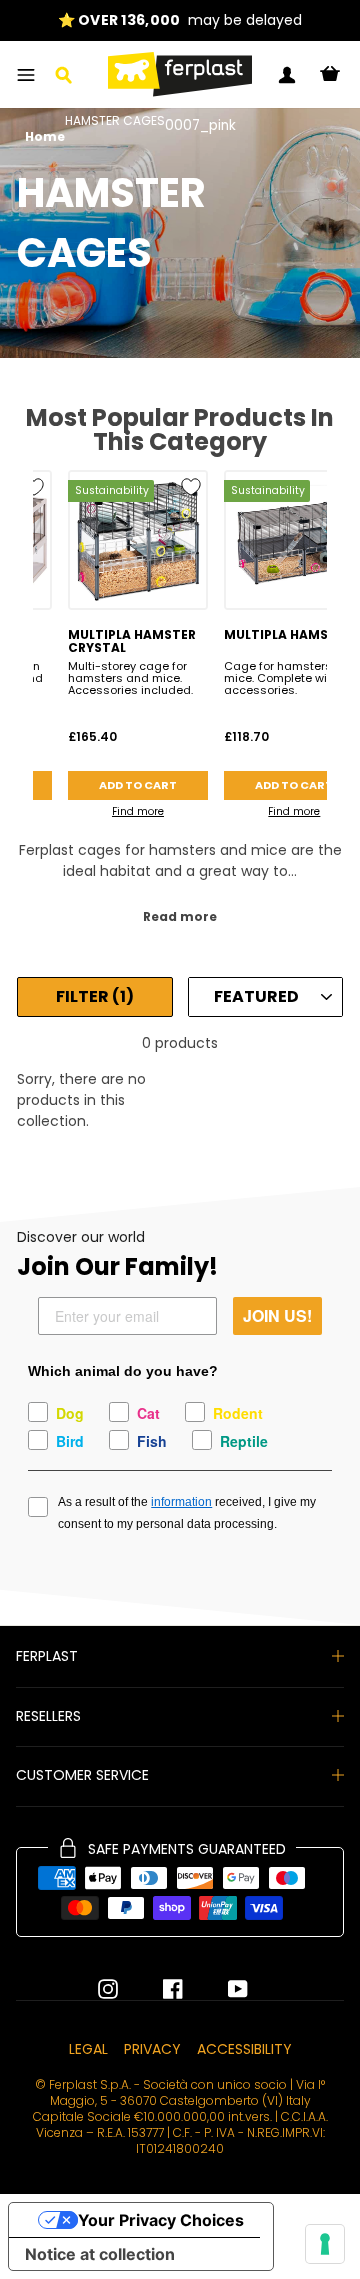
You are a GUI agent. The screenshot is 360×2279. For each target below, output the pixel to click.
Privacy (152, 2049)
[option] (180, 20)
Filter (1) (95, 996)
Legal (88, 2049)
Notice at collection (100, 2254)
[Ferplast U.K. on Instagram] (108, 1989)
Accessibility (244, 2049)
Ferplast (47, 1656)
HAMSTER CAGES (115, 122)
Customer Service (82, 1775)
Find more (138, 811)
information (181, 1502)
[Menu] (26, 75)
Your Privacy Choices (161, 2220)
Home (45, 137)
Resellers (48, 1716)
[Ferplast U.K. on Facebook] (158, 1989)
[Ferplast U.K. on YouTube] (223, 1989)
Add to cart (138, 785)
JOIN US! (277, 1315)
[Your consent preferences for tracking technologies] (325, 2244)
